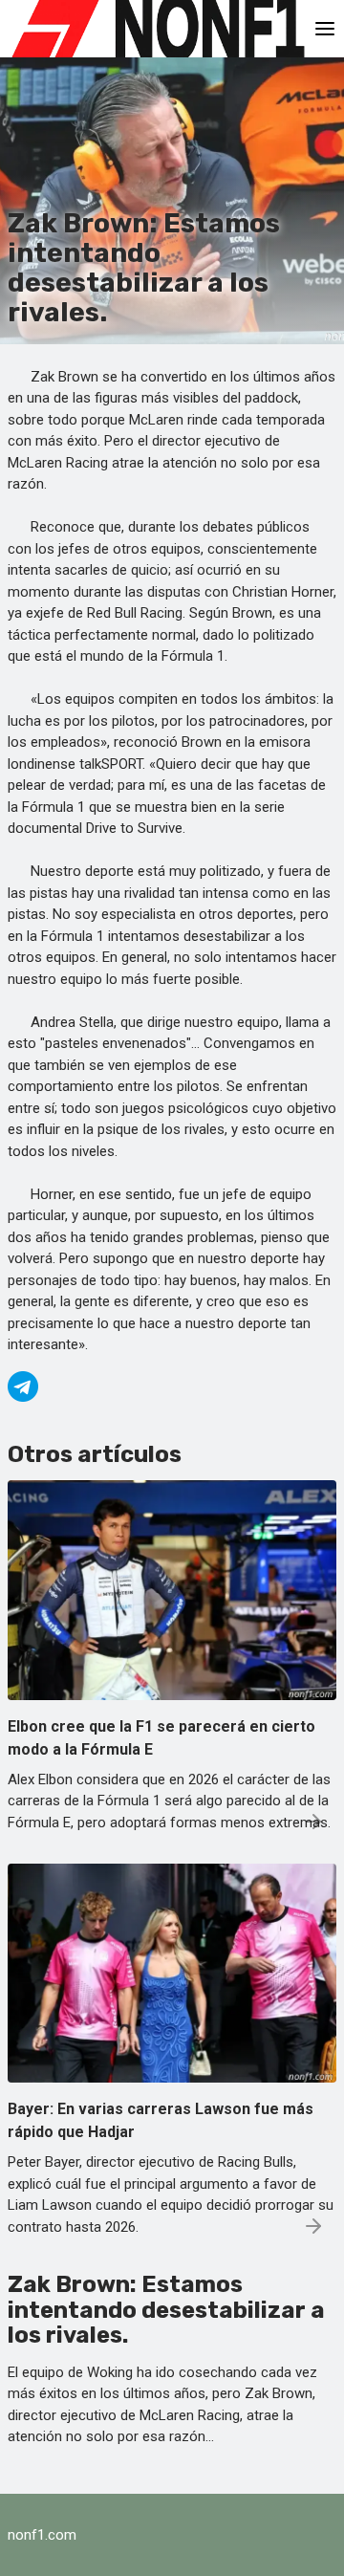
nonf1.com (42, 2535)
